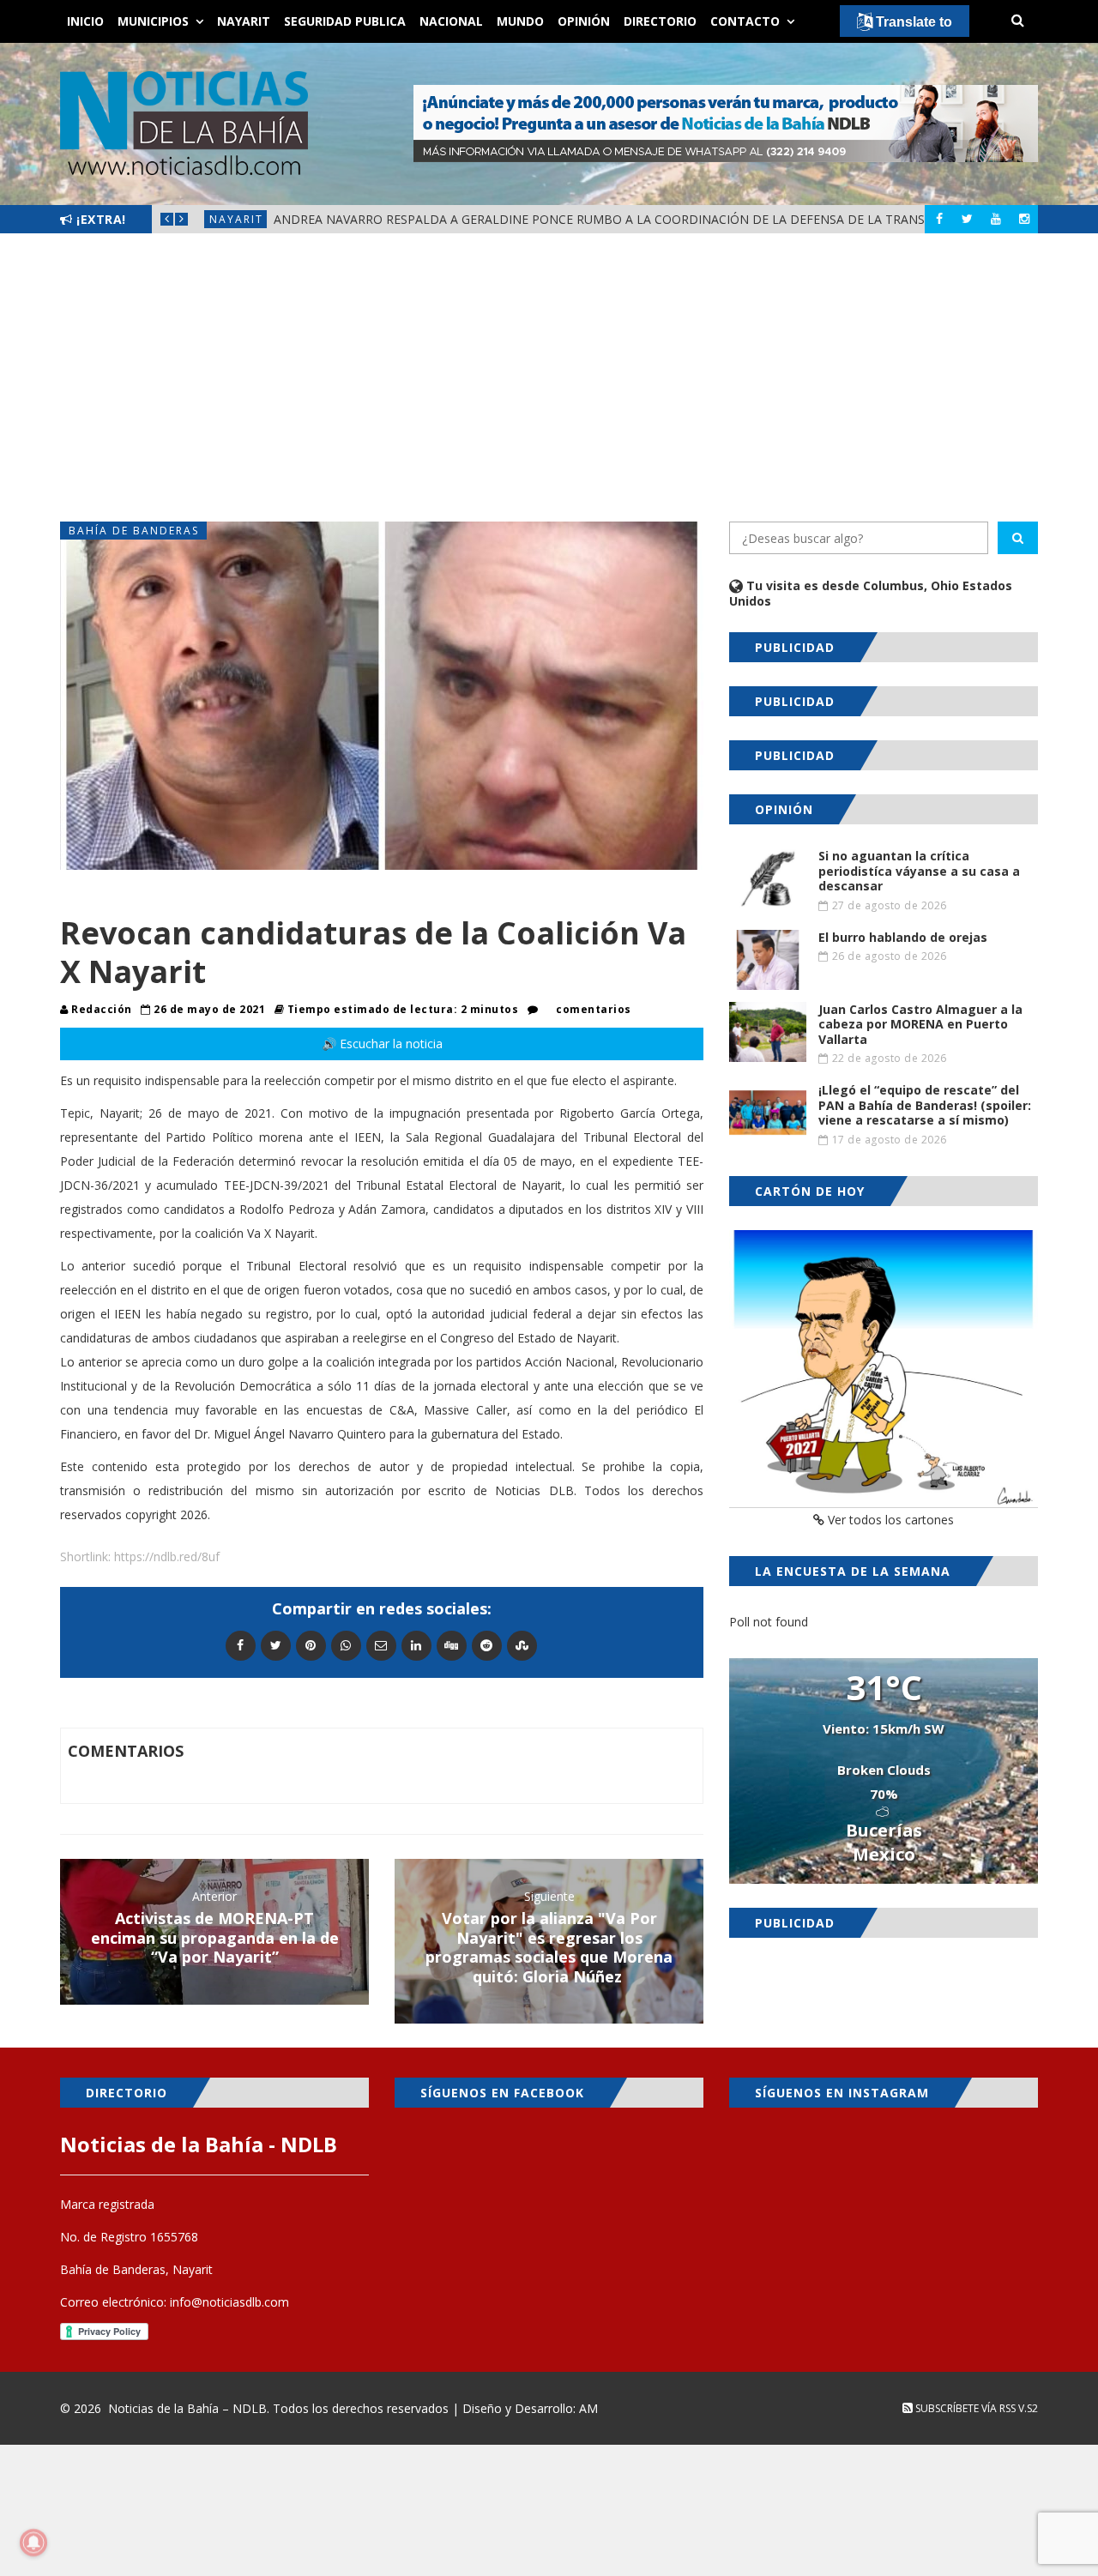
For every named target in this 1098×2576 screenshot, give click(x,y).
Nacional (451, 21)
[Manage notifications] (33, 2543)
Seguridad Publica (345, 21)
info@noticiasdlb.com (229, 2302)
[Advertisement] (549, 377)
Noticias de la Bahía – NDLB (187, 2408)
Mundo (520, 21)
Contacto (745, 21)
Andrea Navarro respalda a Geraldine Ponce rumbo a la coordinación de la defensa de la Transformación (636, 219)
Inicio (85, 21)
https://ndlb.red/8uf (167, 1556)
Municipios (153, 21)
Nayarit (244, 21)
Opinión (584, 21)
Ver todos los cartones (889, 1520)
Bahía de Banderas (134, 531)
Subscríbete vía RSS (964, 2408)
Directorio (660, 21)
